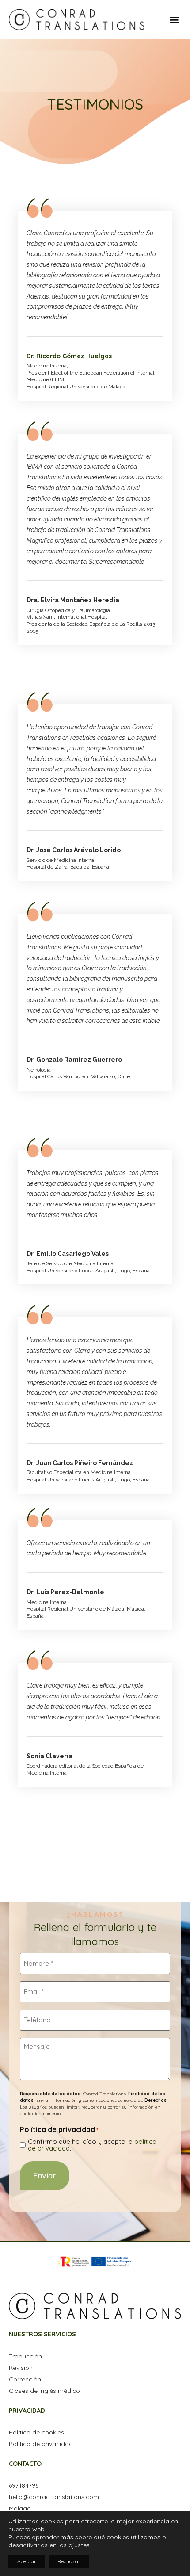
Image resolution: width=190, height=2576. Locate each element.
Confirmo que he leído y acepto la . (92, 2145)
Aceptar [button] (27, 2561)
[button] (174, 19)
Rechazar (69, 2561)
